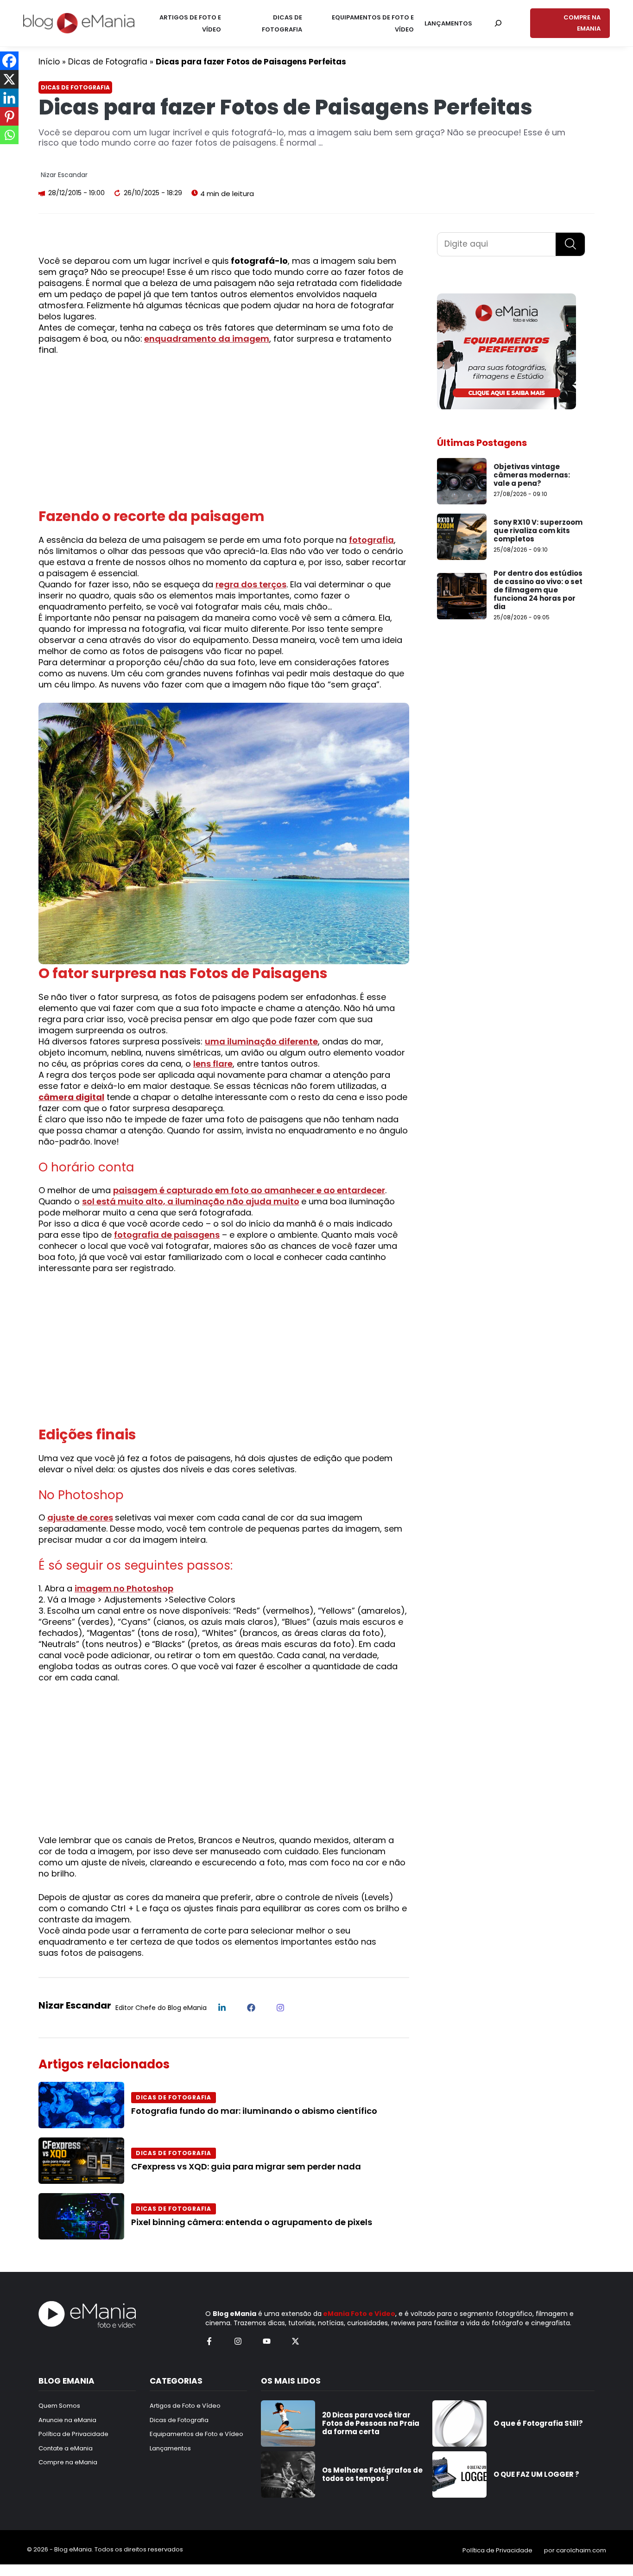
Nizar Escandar (64, 175)
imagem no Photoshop (124, 1588)
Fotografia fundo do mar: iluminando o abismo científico (254, 2111)
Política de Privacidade (497, 2550)
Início (49, 62)
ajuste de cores (80, 1517)
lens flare (213, 1064)
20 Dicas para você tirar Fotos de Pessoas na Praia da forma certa (371, 2423)
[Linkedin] (9, 98)
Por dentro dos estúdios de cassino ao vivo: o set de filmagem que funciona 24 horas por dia (538, 590)
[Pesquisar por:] (498, 23)
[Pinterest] (9, 116)
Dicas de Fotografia (108, 62)
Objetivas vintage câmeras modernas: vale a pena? (532, 475)
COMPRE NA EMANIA (582, 23)
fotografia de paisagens (167, 1235)
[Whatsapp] (9, 135)
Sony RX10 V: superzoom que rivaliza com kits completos (538, 531)
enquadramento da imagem (207, 339)
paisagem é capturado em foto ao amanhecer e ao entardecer (249, 1190)
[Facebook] (9, 61)
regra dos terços (251, 584)
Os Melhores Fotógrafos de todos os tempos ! (372, 2474)
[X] (9, 79)
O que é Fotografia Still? (538, 2423)
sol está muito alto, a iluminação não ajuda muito (191, 1201)
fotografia (371, 540)
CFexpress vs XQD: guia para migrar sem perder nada (246, 2166)
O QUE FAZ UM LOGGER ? (536, 2474)
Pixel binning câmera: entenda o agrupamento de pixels (252, 2222)
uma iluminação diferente (261, 1041)
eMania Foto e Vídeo (359, 2314)
